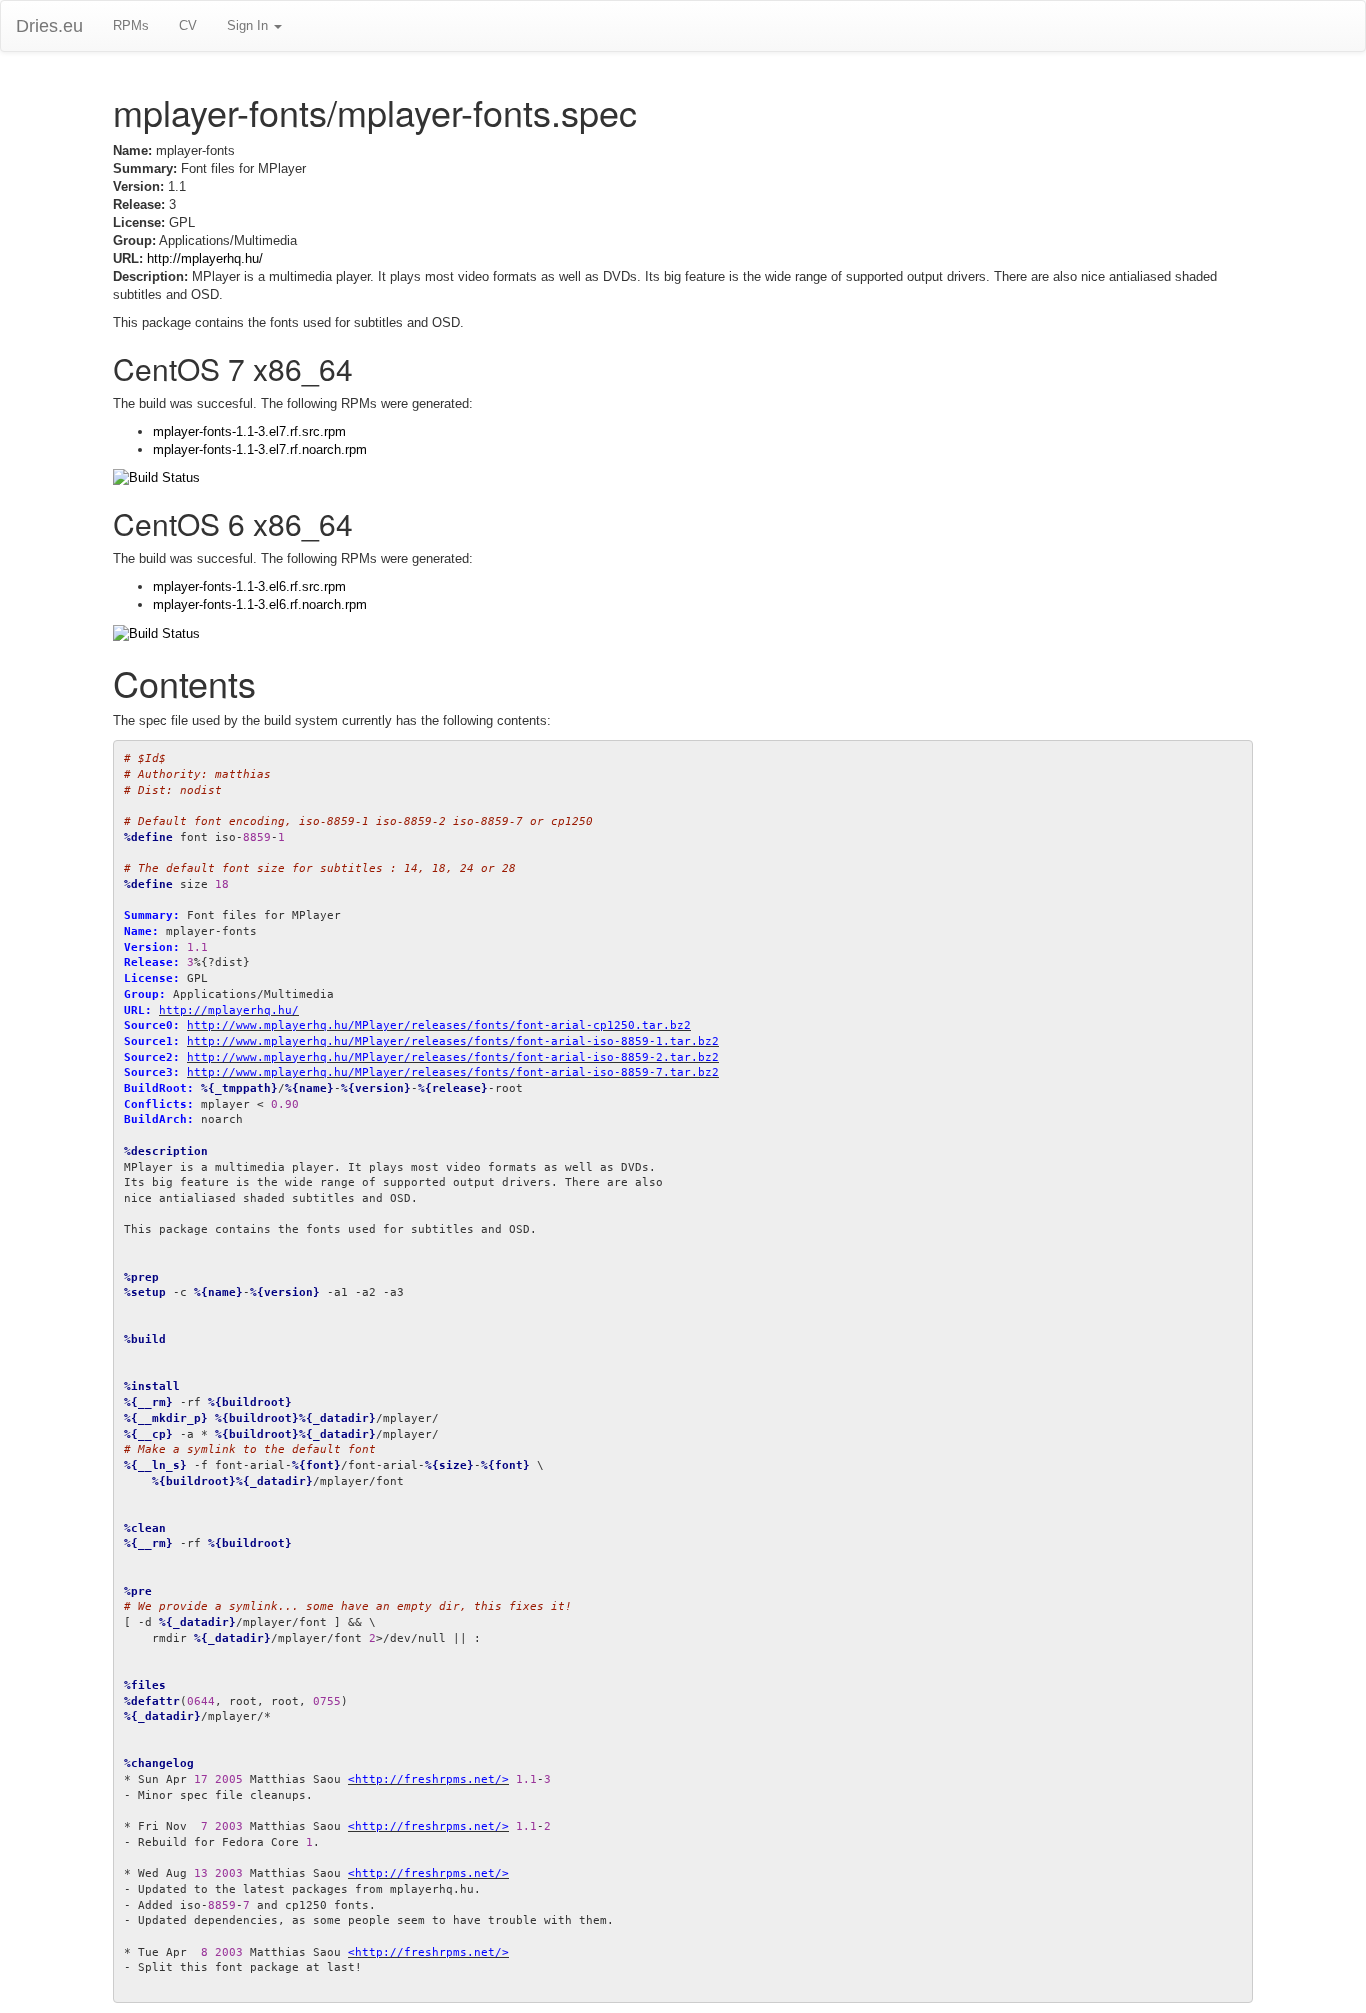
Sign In (249, 25)
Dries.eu (49, 26)
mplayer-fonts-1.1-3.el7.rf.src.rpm (249, 431)
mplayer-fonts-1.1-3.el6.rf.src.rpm (249, 586)
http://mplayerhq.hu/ (205, 258)
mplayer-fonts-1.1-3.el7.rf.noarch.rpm (260, 449)
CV (188, 25)
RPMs (131, 25)
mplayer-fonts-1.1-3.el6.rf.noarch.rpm (260, 604)
